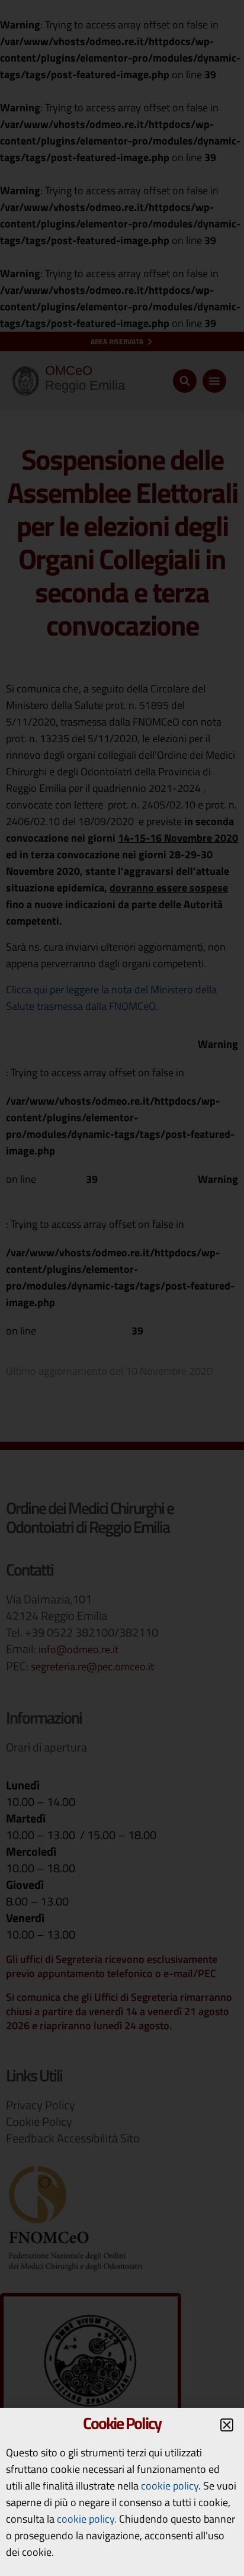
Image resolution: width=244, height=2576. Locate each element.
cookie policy (170, 2486)
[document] (122, 1288)
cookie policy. (87, 2519)
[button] (227, 2425)
